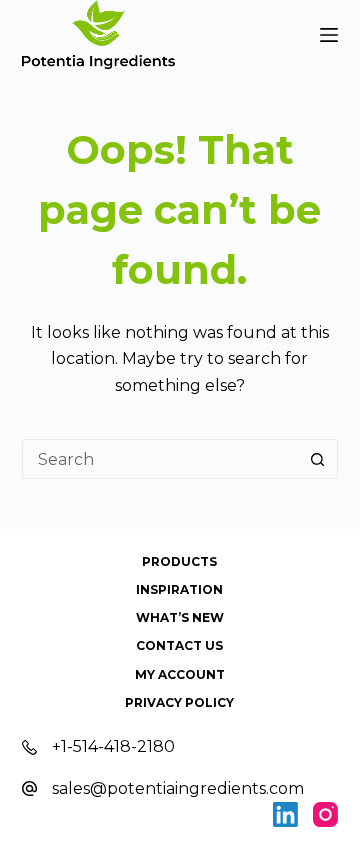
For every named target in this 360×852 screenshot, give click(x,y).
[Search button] (318, 459)
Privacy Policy (179, 702)
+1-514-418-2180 (113, 746)
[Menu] (329, 35)
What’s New (180, 617)
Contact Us (179, 645)
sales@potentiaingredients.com (178, 788)
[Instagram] (325, 814)
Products (179, 561)
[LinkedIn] (285, 814)
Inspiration (179, 589)
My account (180, 674)
